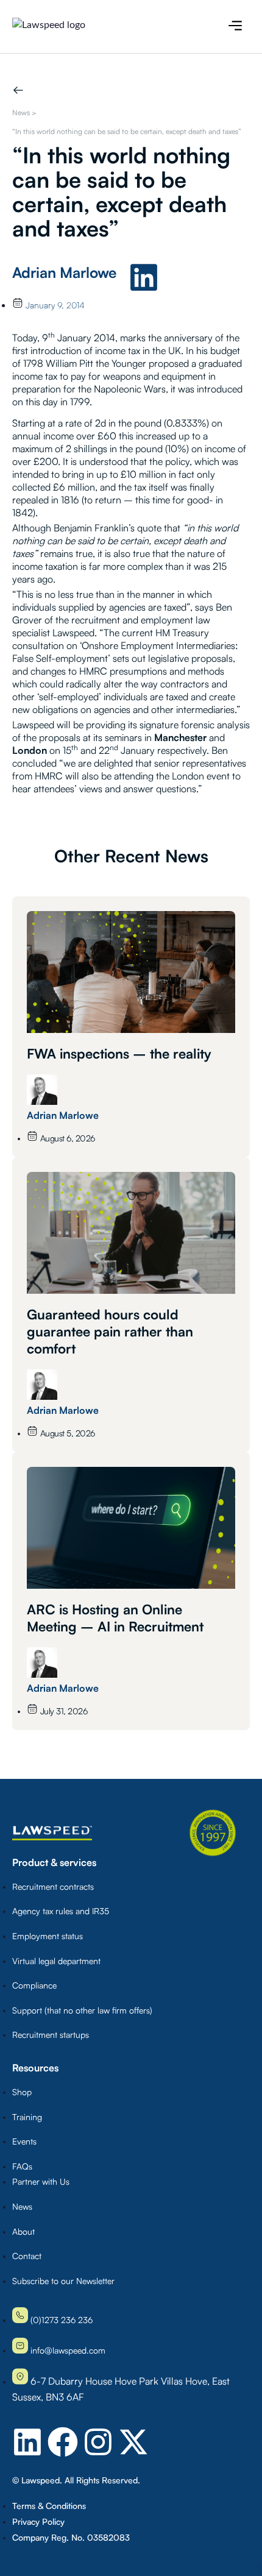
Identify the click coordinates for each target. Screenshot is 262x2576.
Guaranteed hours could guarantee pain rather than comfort (110, 1331)
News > (24, 112)
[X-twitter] (133, 2442)
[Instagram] (98, 2442)
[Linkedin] (144, 277)
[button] (235, 27)
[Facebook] (63, 2442)
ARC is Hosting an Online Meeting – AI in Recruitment (115, 1618)
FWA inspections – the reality (119, 1053)
